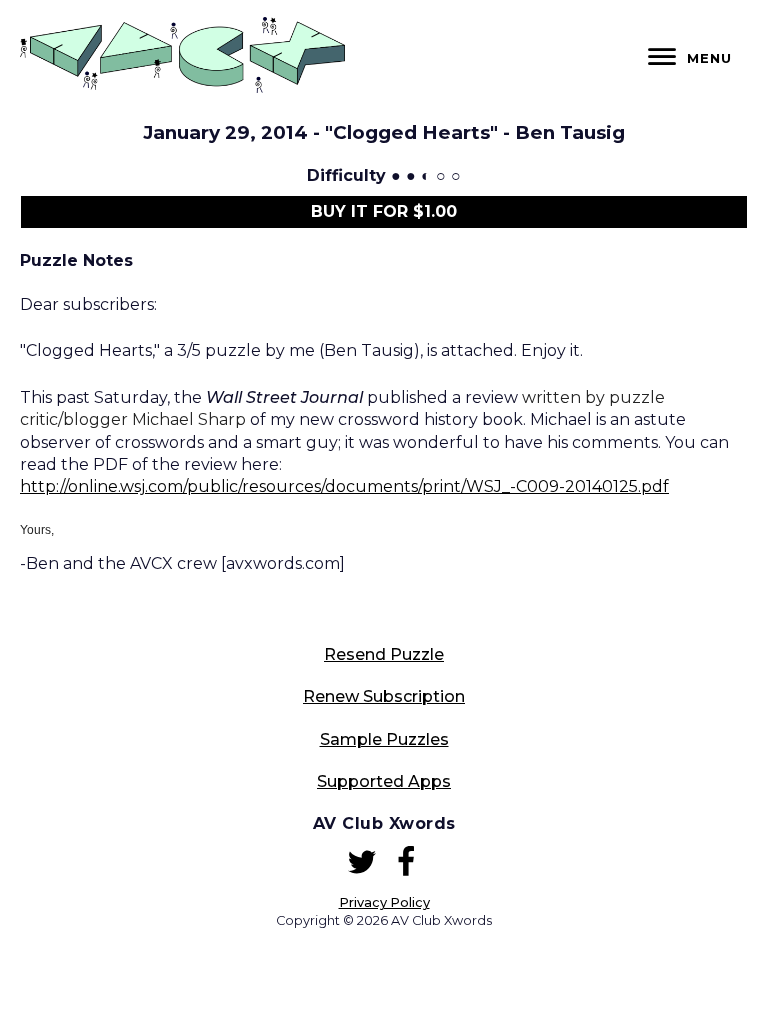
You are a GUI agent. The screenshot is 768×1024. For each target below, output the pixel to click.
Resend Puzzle (384, 654)
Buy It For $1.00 (384, 211)
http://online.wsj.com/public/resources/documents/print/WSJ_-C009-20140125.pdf (344, 486)
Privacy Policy (384, 902)
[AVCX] (182, 87)
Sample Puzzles (384, 739)
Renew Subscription (384, 696)
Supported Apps (384, 781)
